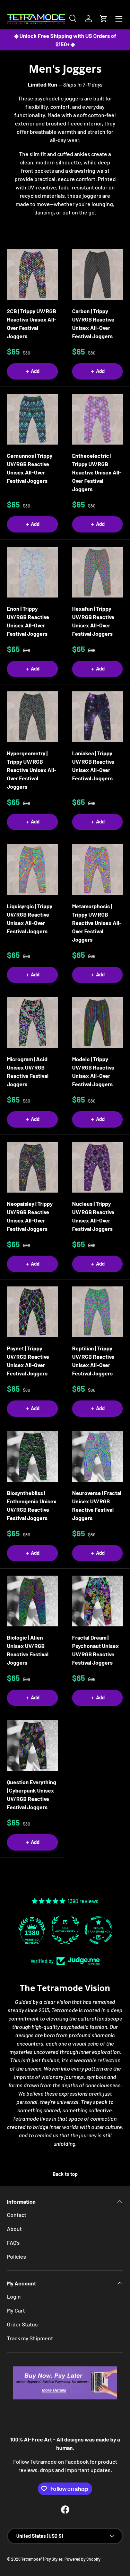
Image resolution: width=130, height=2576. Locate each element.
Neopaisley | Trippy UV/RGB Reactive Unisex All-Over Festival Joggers (30, 1216)
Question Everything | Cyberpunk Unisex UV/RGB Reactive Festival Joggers (32, 1794)
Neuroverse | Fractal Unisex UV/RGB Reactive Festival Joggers (97, 1505)
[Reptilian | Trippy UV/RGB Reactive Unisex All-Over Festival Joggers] (98, 1312)
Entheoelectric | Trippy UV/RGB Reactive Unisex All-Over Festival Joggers (97, 472)
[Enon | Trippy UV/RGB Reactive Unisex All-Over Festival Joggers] (32, 572)
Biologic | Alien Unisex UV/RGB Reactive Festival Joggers (28, 1650)
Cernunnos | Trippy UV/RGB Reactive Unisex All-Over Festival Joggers (30, 468)
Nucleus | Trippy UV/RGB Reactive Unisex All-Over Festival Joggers (93, 1216)
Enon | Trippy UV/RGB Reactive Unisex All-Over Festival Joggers (28, 621)
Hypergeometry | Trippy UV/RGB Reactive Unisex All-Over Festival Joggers (32, 770)
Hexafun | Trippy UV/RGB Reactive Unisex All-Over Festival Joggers (93, 621)
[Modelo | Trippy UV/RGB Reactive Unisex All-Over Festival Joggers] (98, 1023)
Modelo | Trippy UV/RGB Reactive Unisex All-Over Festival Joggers (93, 1071)
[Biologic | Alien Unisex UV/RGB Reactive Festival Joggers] (32, 1601)
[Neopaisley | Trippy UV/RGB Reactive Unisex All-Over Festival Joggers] (32, 1167)
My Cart (16, 2310)
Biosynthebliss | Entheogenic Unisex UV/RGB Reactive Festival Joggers (32, 1505)
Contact (17, 2215)
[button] (104, 19)
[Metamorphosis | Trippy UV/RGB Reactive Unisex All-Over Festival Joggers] (98, 870)
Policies (16, 2256)
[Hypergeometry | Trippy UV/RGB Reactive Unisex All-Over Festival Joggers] (32, 717)
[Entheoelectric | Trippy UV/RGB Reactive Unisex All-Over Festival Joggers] (98, 419)
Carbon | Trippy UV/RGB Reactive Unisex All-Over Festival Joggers (93, 323)
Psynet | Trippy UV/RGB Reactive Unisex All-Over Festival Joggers (28, 1361)
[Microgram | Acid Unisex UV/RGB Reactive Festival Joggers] (32, 1023)
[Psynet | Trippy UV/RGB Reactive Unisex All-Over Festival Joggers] (32, 1312)
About (14, 2229)
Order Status (22, 2324)
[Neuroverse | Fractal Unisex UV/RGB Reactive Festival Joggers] (98, 1457)
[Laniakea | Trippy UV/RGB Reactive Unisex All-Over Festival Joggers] (98, 717)
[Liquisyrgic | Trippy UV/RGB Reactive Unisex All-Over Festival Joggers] (32, 870)
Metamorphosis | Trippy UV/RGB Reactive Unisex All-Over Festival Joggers (97, 923)
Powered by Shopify (83, 2559)
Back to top (65, 2174)
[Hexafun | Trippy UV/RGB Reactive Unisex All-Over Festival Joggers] (98, 572)
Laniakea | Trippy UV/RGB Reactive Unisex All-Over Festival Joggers (93, 766)
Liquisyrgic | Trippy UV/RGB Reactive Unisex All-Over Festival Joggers (30, 919)
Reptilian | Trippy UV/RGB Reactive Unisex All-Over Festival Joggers (93, 1361)
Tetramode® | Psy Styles (42, 2559)
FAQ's (13, 2242)
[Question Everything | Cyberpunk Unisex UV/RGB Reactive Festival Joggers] (32, 1746)
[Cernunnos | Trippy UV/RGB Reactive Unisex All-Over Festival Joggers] (32, 419)
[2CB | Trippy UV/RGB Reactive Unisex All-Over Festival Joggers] (32, 275)
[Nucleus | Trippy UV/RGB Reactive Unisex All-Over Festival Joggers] (98, 1167)
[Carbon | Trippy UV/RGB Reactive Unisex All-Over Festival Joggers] (98, 275)
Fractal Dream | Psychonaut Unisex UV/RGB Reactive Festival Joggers (96, 1650)
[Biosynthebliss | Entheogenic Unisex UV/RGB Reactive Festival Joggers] (32, 1457)
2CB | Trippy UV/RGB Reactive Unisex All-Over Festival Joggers (32, 323)
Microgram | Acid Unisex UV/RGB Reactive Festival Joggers (28, 1071)
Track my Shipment (30, 2338)
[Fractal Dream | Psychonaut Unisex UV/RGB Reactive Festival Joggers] (98, 1601)
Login (14, 2296)
